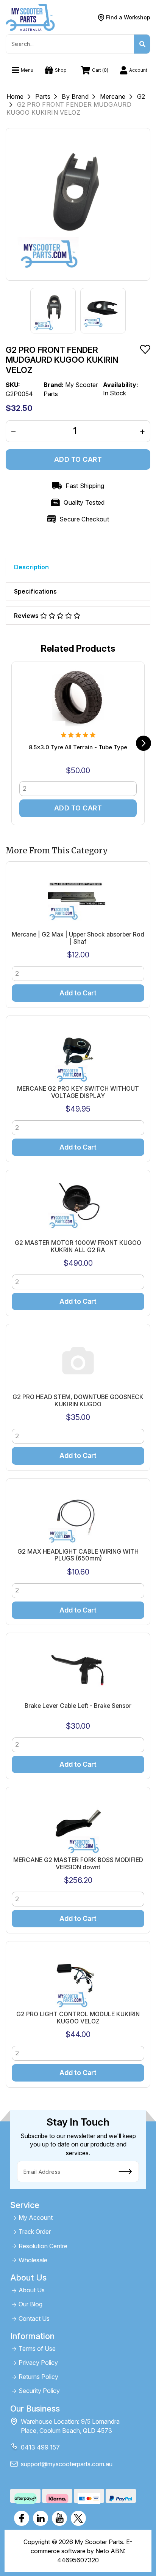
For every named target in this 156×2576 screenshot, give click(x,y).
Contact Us (34, 2319)
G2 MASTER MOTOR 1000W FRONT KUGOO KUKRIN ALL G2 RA (78, 1246)
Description (31, 567)
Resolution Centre (43, 2246)
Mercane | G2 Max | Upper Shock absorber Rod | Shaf (78, 938)
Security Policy (39, 2391)
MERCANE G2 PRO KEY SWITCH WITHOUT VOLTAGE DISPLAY (78, 1092)
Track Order (35, 2232)
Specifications (35, 591)
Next (144, 743)
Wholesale (33, 2260)
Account (138, 70)
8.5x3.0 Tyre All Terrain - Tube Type (78, 747)
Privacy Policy (38, 2363)
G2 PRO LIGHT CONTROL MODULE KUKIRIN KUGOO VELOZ (78, 2018)
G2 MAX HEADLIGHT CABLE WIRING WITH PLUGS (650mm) (78, 1555)
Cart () (100, 70)
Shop (61, 70)
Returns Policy (38, 2377)
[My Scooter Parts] (30, 17)
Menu (27, 70)
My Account (36, 2218)
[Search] (142, 44)
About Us (32, 2290)
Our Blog (30, 2304)
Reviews (27, 616)
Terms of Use (37, 2349)
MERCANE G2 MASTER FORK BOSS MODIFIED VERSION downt (78, 1864)
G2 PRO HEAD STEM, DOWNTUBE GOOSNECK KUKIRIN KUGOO (78, 1401)
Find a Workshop (128, 17)
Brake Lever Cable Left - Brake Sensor (78, 1706)
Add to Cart (78, 459)
